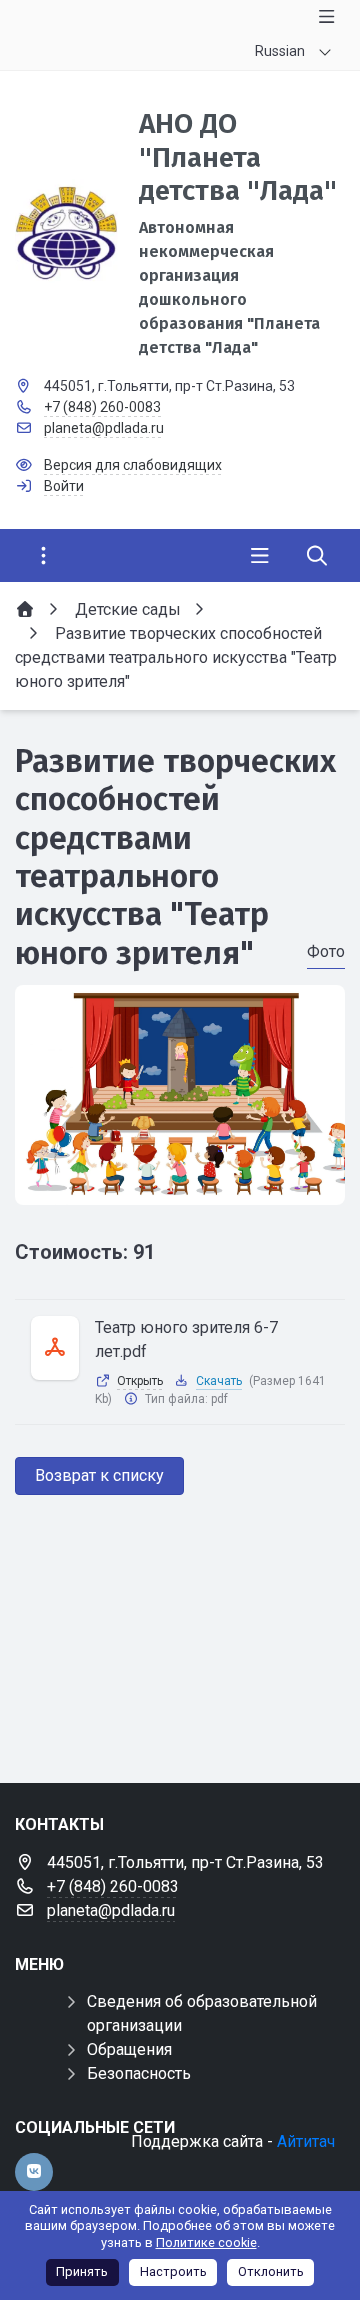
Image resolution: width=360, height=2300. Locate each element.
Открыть (140, 1381)
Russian (280, 51)
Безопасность (139, 2073)
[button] (180, 1186)
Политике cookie (206, 2242)
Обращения (129, 2049)
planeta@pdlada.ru (104, 428)
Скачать (219, 1381)
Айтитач (306, 2141)
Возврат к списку (99, 1475)
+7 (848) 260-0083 (102, 407)
